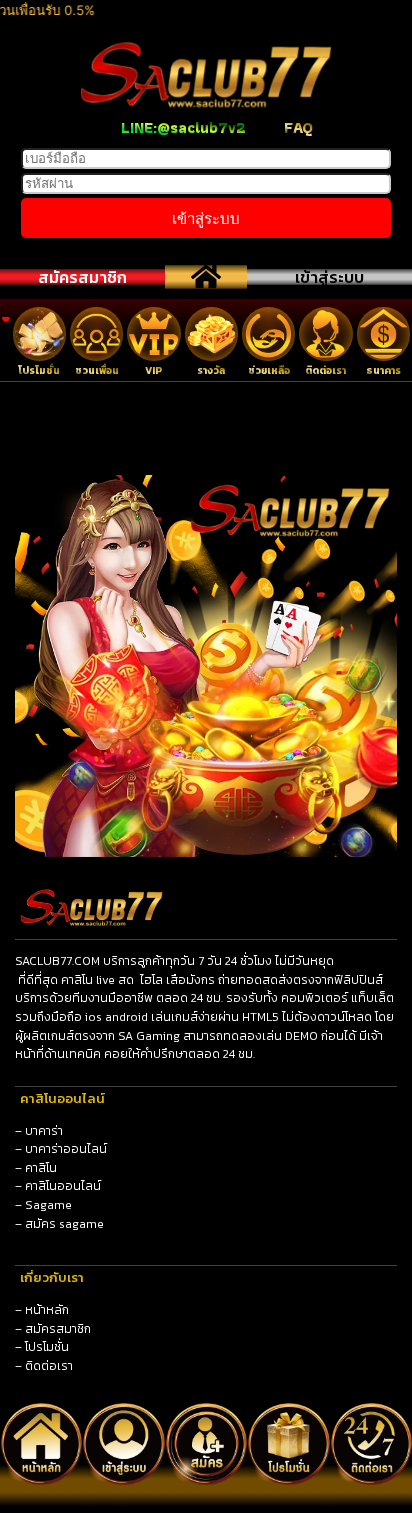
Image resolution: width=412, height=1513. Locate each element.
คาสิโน (41, 1168)
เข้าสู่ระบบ (329, 277)
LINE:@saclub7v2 (183, 127)
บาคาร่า (44, 1131)
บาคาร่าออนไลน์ (66, 1149)
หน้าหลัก (47, 1310)
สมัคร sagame (64, 1224)
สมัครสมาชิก (82, 277)
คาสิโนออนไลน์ (63, 1186)
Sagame (48, 1205)
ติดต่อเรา (49, 1366)
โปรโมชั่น (47, 1347)
